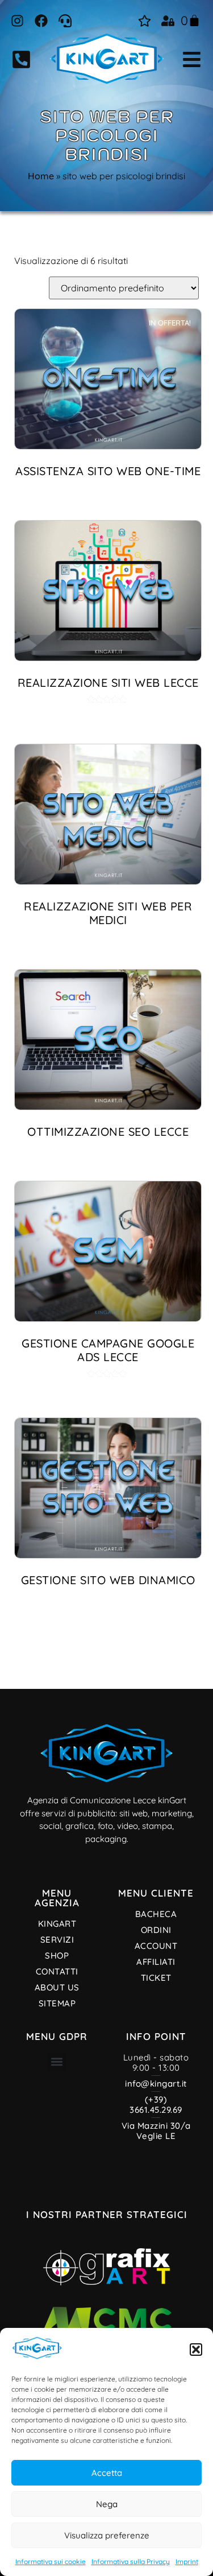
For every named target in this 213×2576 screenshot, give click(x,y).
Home (41, 176)
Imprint (187, 2561)
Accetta (107, 2473)
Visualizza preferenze (107, 2535)
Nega (107, 2504)
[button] (196, 2350)
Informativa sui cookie (51, 2561)
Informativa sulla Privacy (131, 2561)
